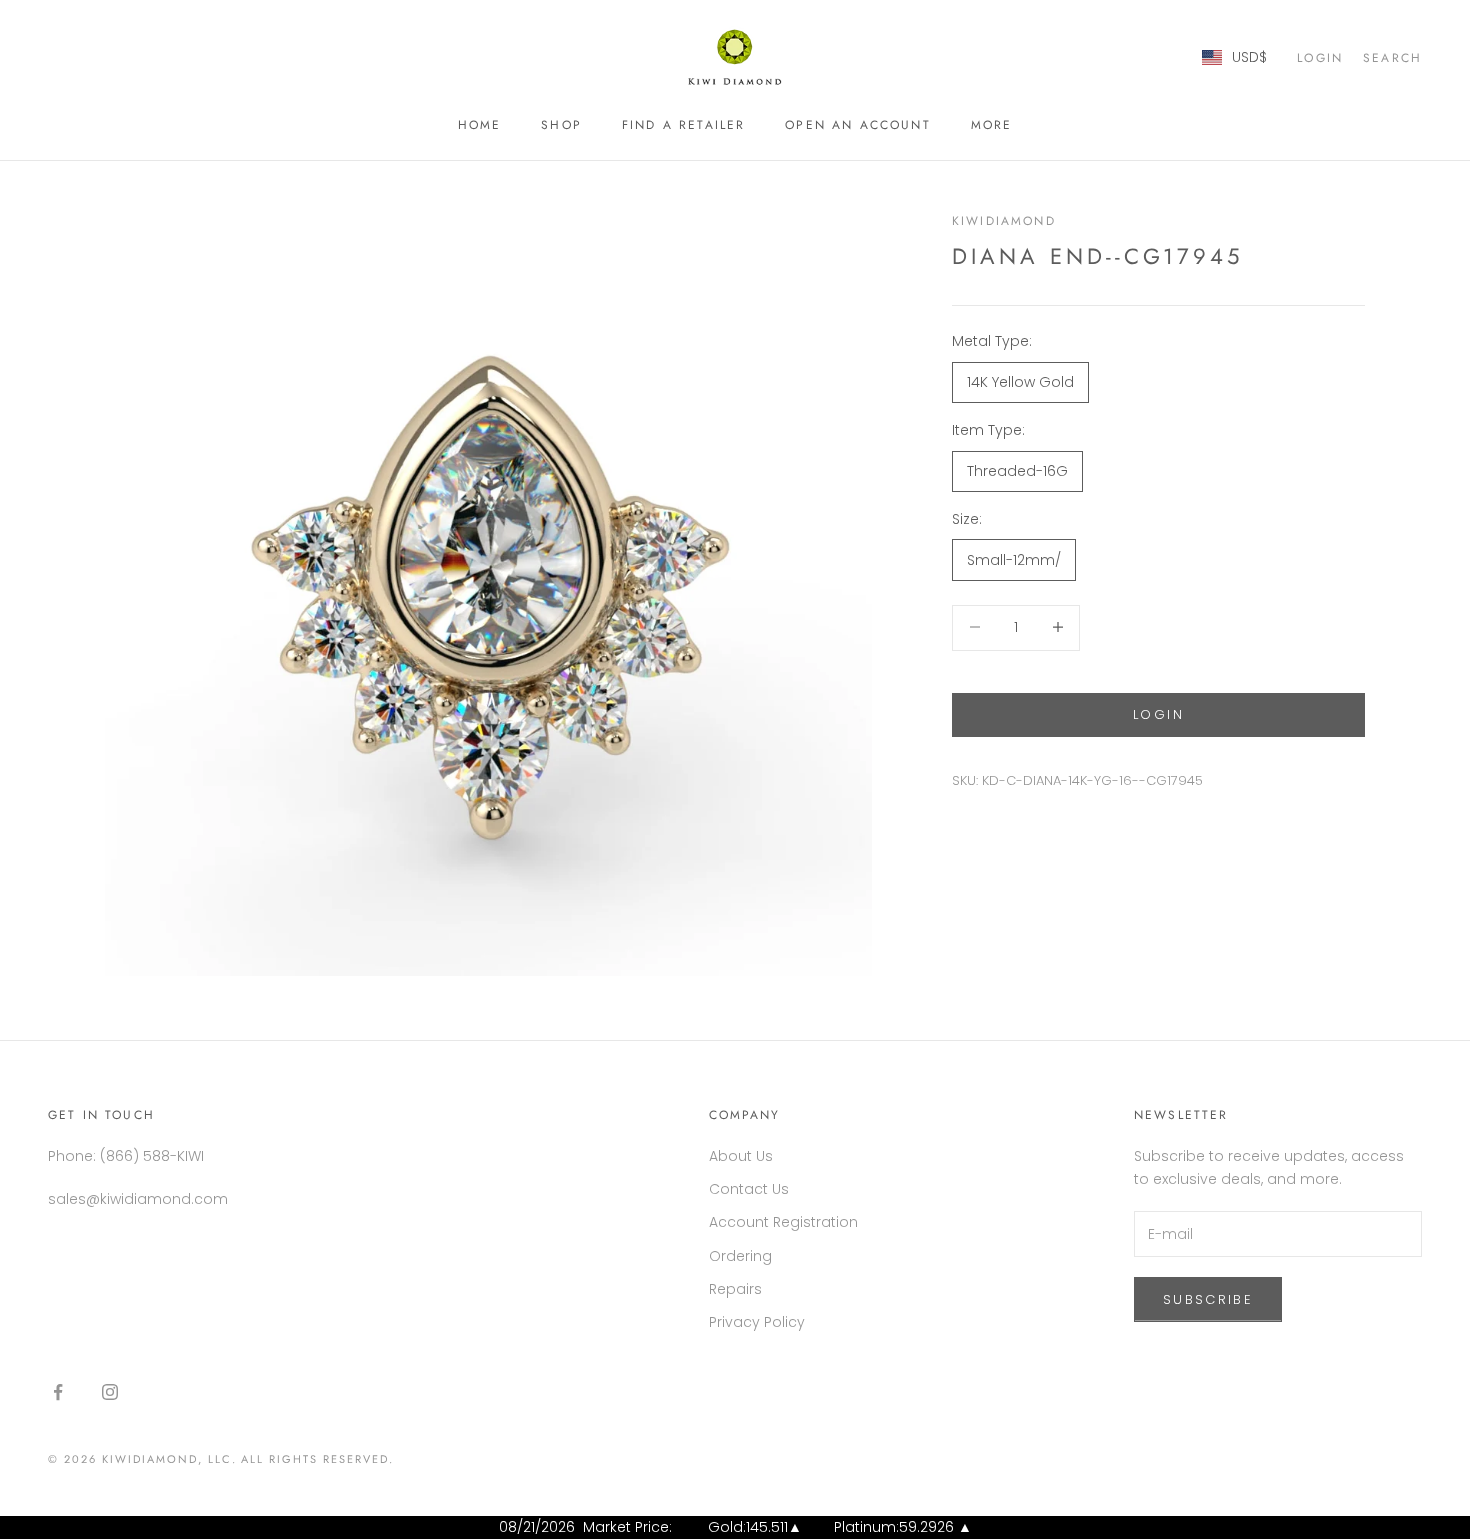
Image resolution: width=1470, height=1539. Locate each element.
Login (1158, 713)
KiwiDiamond (1004, 221)
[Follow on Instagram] (110, 1392)
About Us (741, 1156)
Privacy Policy (757, 1322)
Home (480, 125)
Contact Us (749, 1189)
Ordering (740, 1256)
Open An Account (857, 125)
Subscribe (1208, 1299)
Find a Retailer (683, 125)
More (992, 125)
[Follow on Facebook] (58, 1392)
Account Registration (783, 1222)
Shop (561, 125)
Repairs (735, 1289)
